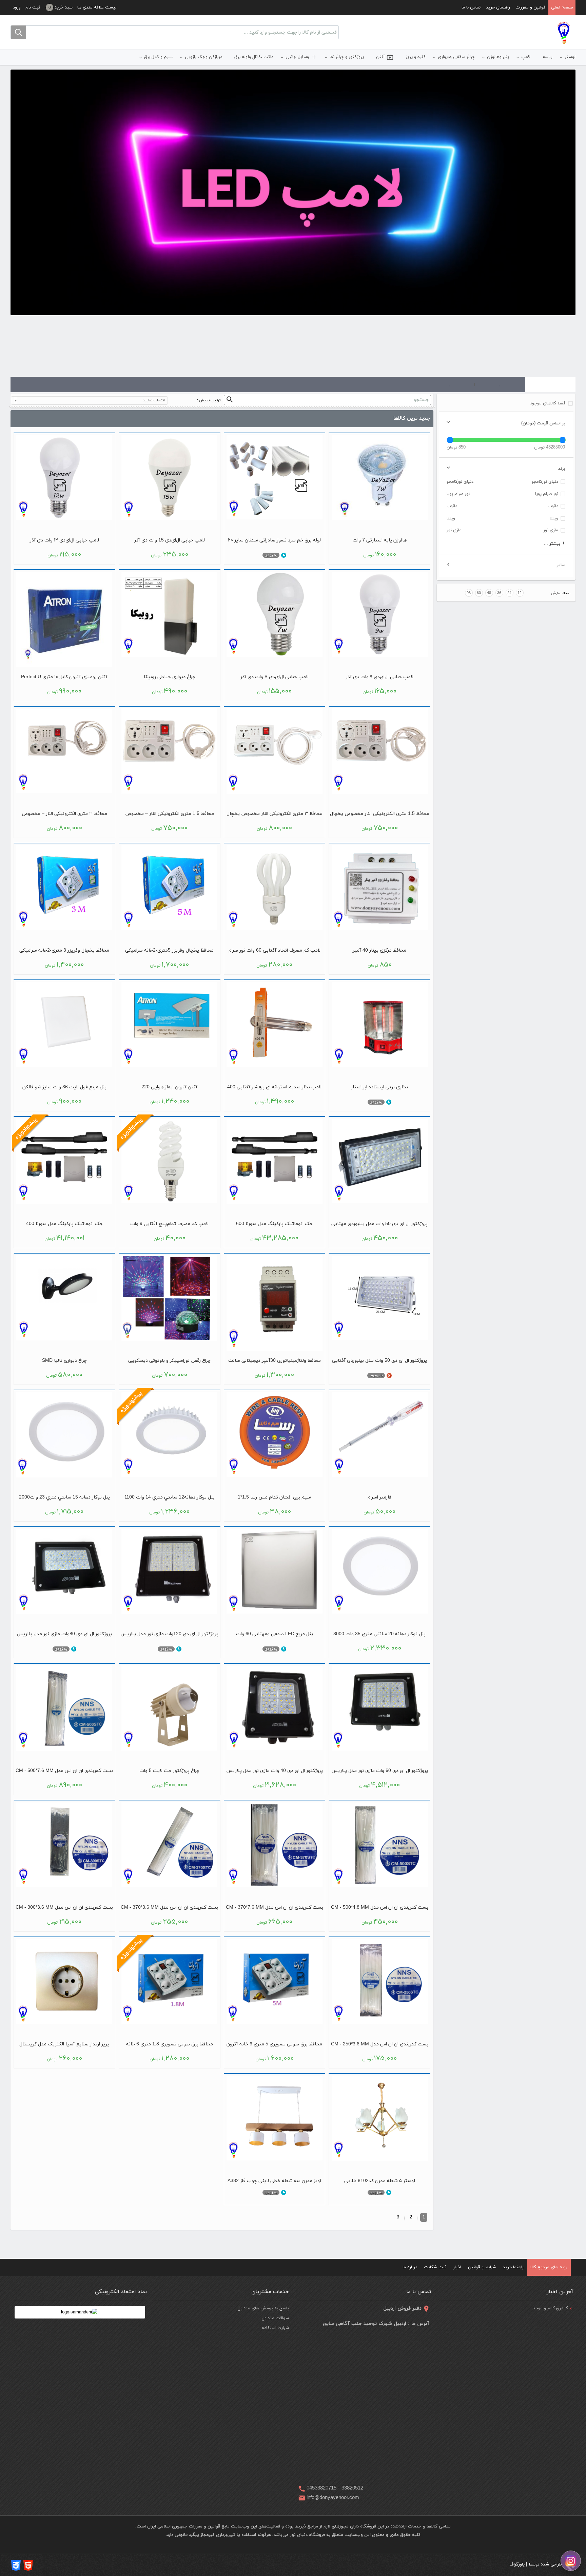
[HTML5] (28, 2565)
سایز (561, 565)
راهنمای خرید (498, 7)
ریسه (548, 57)
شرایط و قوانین (482, 2267)
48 (489, 593)
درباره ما (410, 2267)
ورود (17, 7)
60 (479, 593)
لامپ (526, 57)
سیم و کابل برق (158, 57)
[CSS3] (16, 2565)
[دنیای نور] (564, 33)
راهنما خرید (513, 2267)
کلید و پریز (416, 57)
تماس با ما (471, 7)
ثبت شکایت (435, 2267)
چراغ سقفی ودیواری (456, 57)
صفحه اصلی (562, 7)
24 (509, 593)
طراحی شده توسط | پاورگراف (536, 2564)
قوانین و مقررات (531, 7)
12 (520, 593)
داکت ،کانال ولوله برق (254, 57)
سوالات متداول (275, 2318)
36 (499, 593)
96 (469, 593)
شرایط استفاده (275, 2328)
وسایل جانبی (301, 57)
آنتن (385, 57)
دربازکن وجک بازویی (203, 57)
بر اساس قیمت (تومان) (543, 423)
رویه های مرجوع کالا (549, 2267)
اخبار (457, 2267)
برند (562, 469)
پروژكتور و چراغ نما (347, 57)
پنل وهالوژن (498, 57)
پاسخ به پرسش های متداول (263, 2308)
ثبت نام (33, 7)
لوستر (570, 57)
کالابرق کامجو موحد (551, 2308)
